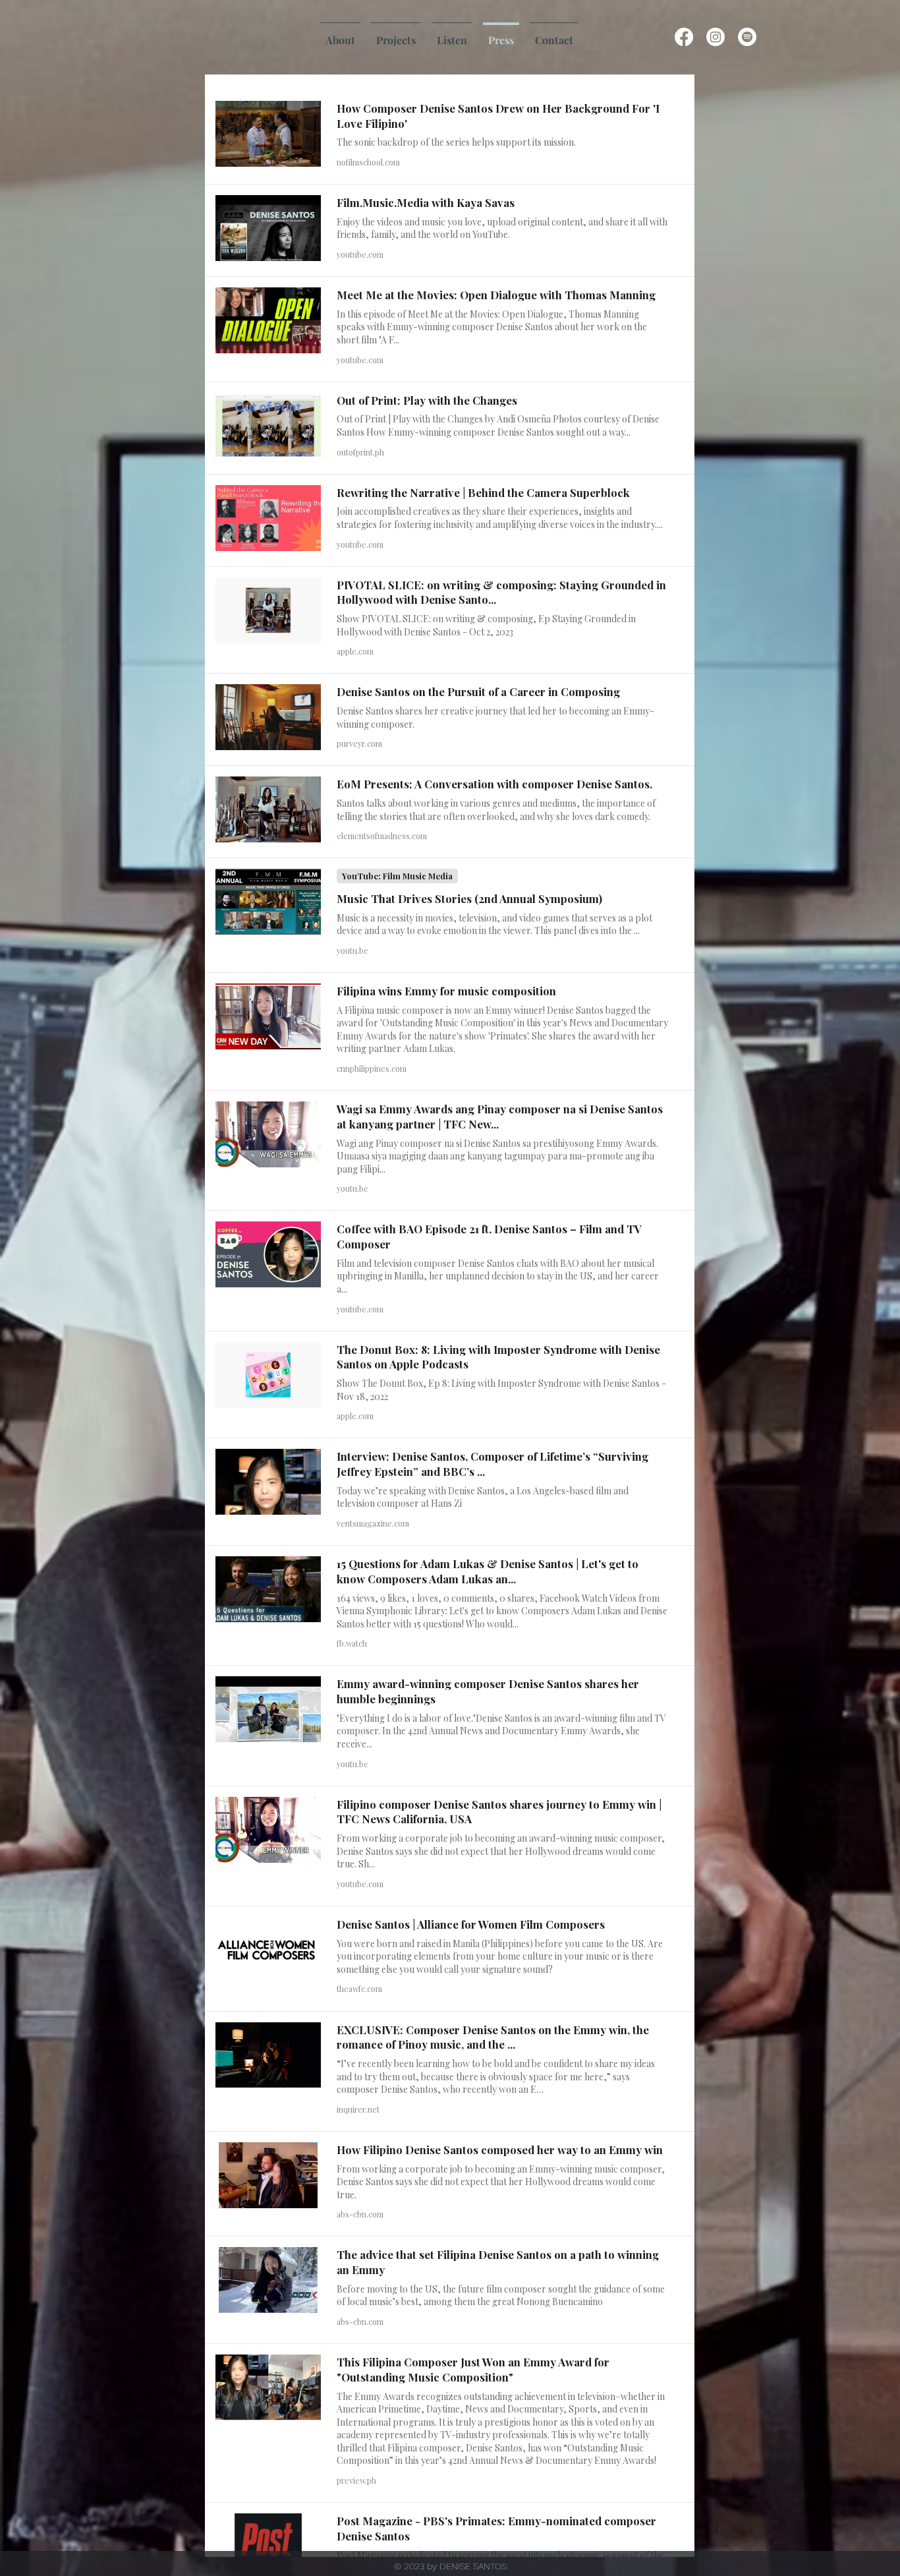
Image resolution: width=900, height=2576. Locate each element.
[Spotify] (747, 37)
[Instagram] (716, 37)
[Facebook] (684, 37)
